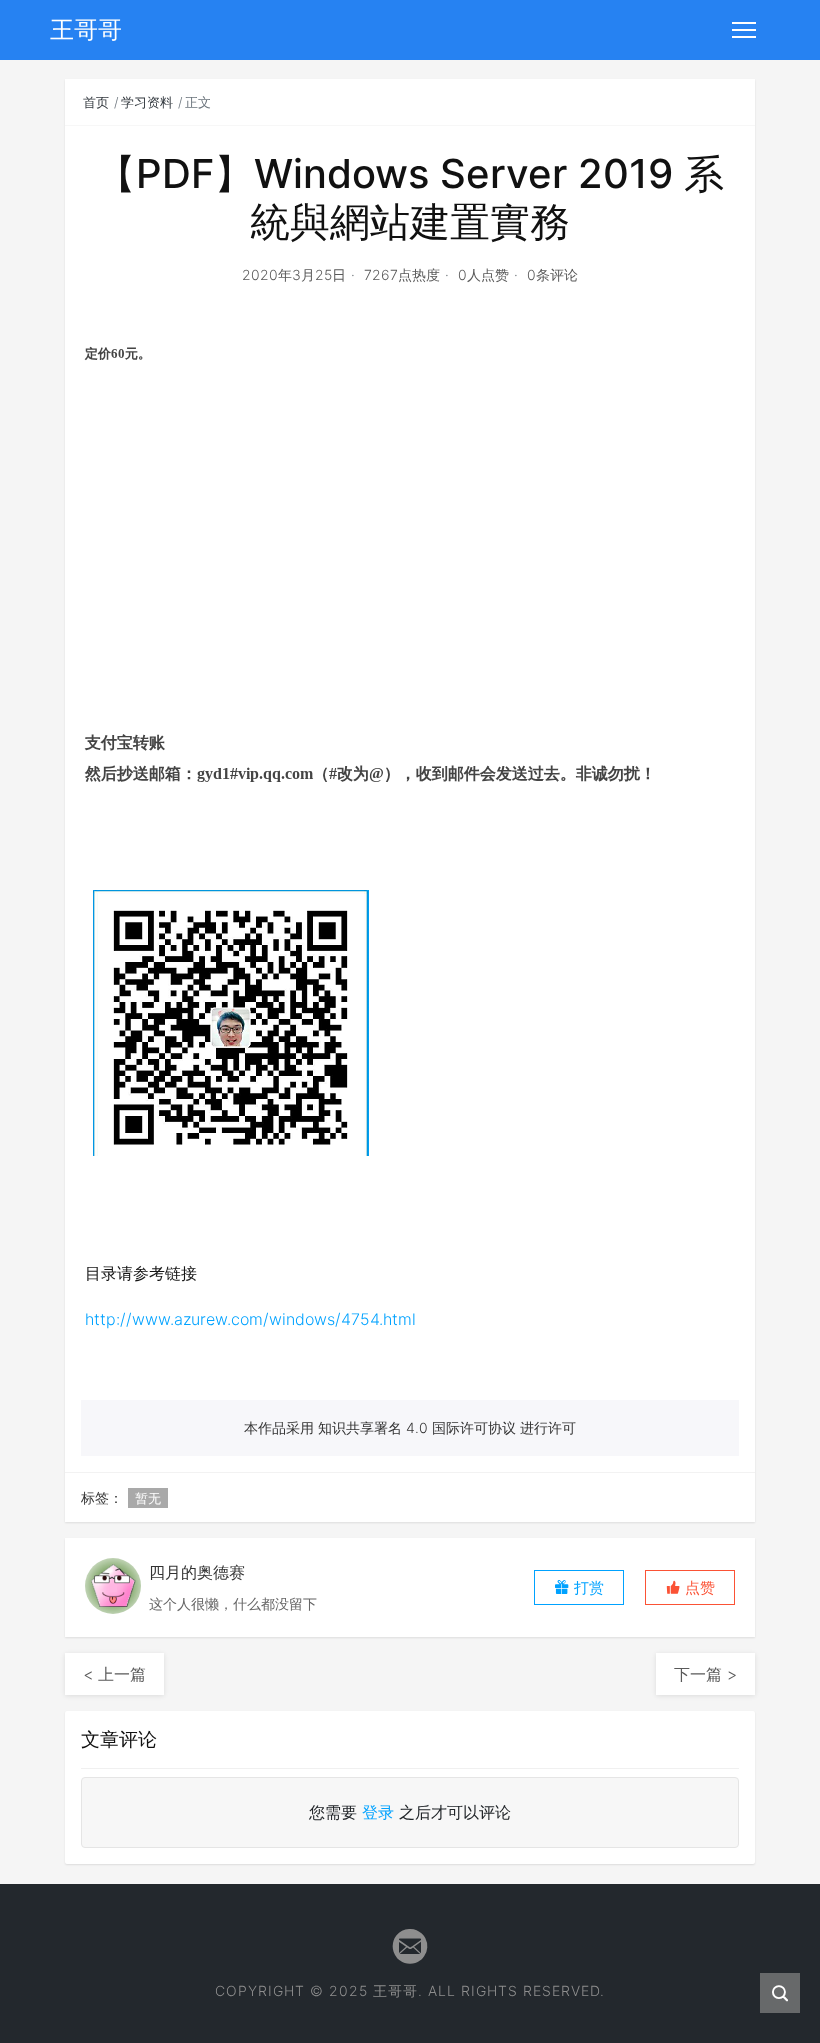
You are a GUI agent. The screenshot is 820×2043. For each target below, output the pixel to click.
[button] (690, 1587)
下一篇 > (705, 1674)
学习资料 (147, 102)
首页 (96, 102)
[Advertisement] (410, 571)
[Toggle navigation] (744, 30)
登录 (378, 1812)
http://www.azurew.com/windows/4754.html (250, 1319)
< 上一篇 (114, 1674)
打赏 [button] (587, 1587)
